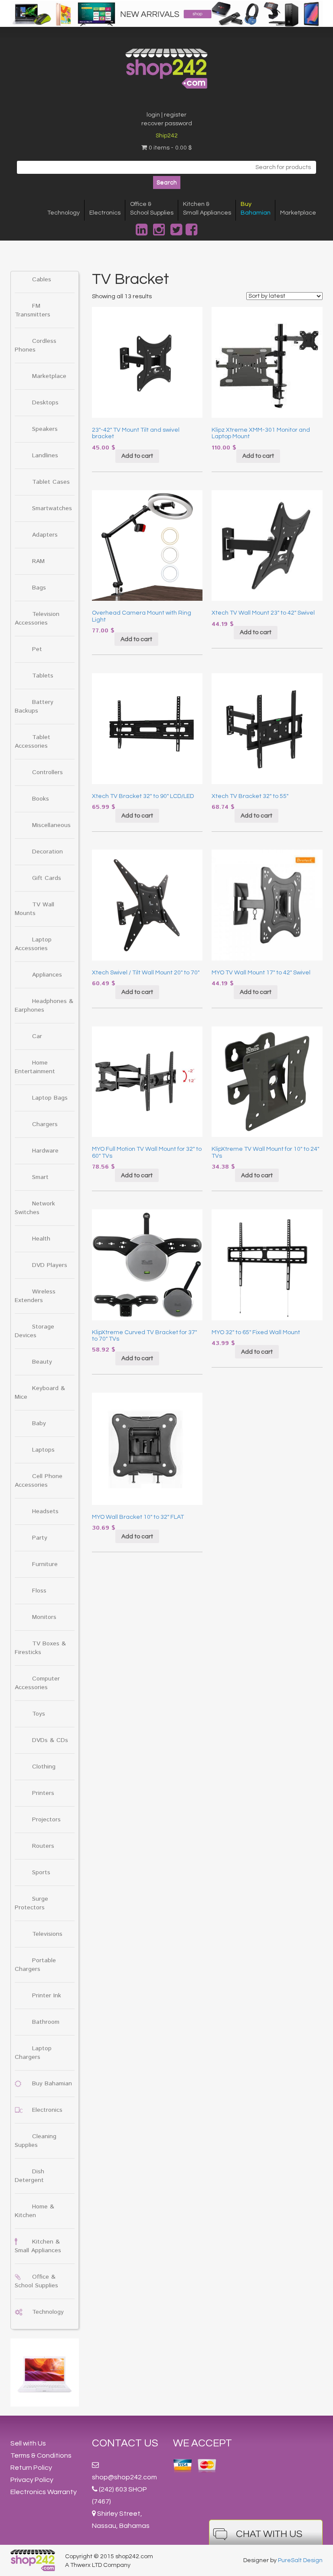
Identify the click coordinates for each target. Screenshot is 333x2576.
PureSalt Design (300, 2560)
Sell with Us (28, 2443)
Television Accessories (37, 619)
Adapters (45, 535)
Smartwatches (52, 508)
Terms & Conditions (41, 2456)
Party (40, 1538)
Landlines (45, 456)
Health (41, 1239)
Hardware (45, 1151)
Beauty (42, 1362)
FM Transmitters (33, 310)
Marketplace (298, 213)
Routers (43, 1846)
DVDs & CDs (50, 1740)
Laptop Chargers (33, 2053)
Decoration (47, 852)
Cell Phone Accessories (39, 1481)
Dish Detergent (29, 2176)
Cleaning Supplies (36, 2141)
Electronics (105, 213)
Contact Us (125, 2443)
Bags (39, 588)
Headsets (45, 1511)
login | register (166, 115)
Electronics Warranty (44, 2492)
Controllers (47, 772)
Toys (39, 1714)
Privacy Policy (32, 2480)
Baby (39, 1423)
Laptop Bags (50, 1098)
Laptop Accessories (33, 944)
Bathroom (46, 2022)
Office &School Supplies (152, 208)
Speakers (45, 429)
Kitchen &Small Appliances (207, 208)
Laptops (43, 1450)
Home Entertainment (35, 1067)
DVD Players (50, 1265)
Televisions (47, 1934)
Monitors (44, 1617)
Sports (41, 1873)
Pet (37, 649)
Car (37, 1036)
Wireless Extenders (35, 1296)
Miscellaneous (51, 825)
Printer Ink (47, 1996)
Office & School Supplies (36, 2281)
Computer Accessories (37, 1683)
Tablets (43, 676)
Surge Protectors (31, 1903)
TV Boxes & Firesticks (40, 1648)
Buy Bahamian (52, 2084)
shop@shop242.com (124, 2477)
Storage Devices (34, 1331)
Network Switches (35, 1208)
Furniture (45, 1564)
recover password (167, 124)
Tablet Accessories (33, 742)
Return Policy (31, 2468)
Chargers (45, 1124)
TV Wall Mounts (34, 909)
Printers (43, 1793)
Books (41, 799)
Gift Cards (47, 878)
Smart (40, 1177)
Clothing (44, 1767)
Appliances (47, 975)
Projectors (46, 1820)
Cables (42, 280)
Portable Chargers (35, 1965)
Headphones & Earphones (44, 1006)
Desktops (45, 403)
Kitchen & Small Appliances (38, 2246)
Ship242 (167, 136)
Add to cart (137, 456)
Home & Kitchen (34, 2211)
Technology (64, 213)
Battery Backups (34, 707)
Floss (39, 1591)
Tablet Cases (51, 482)
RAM (38, 561)
